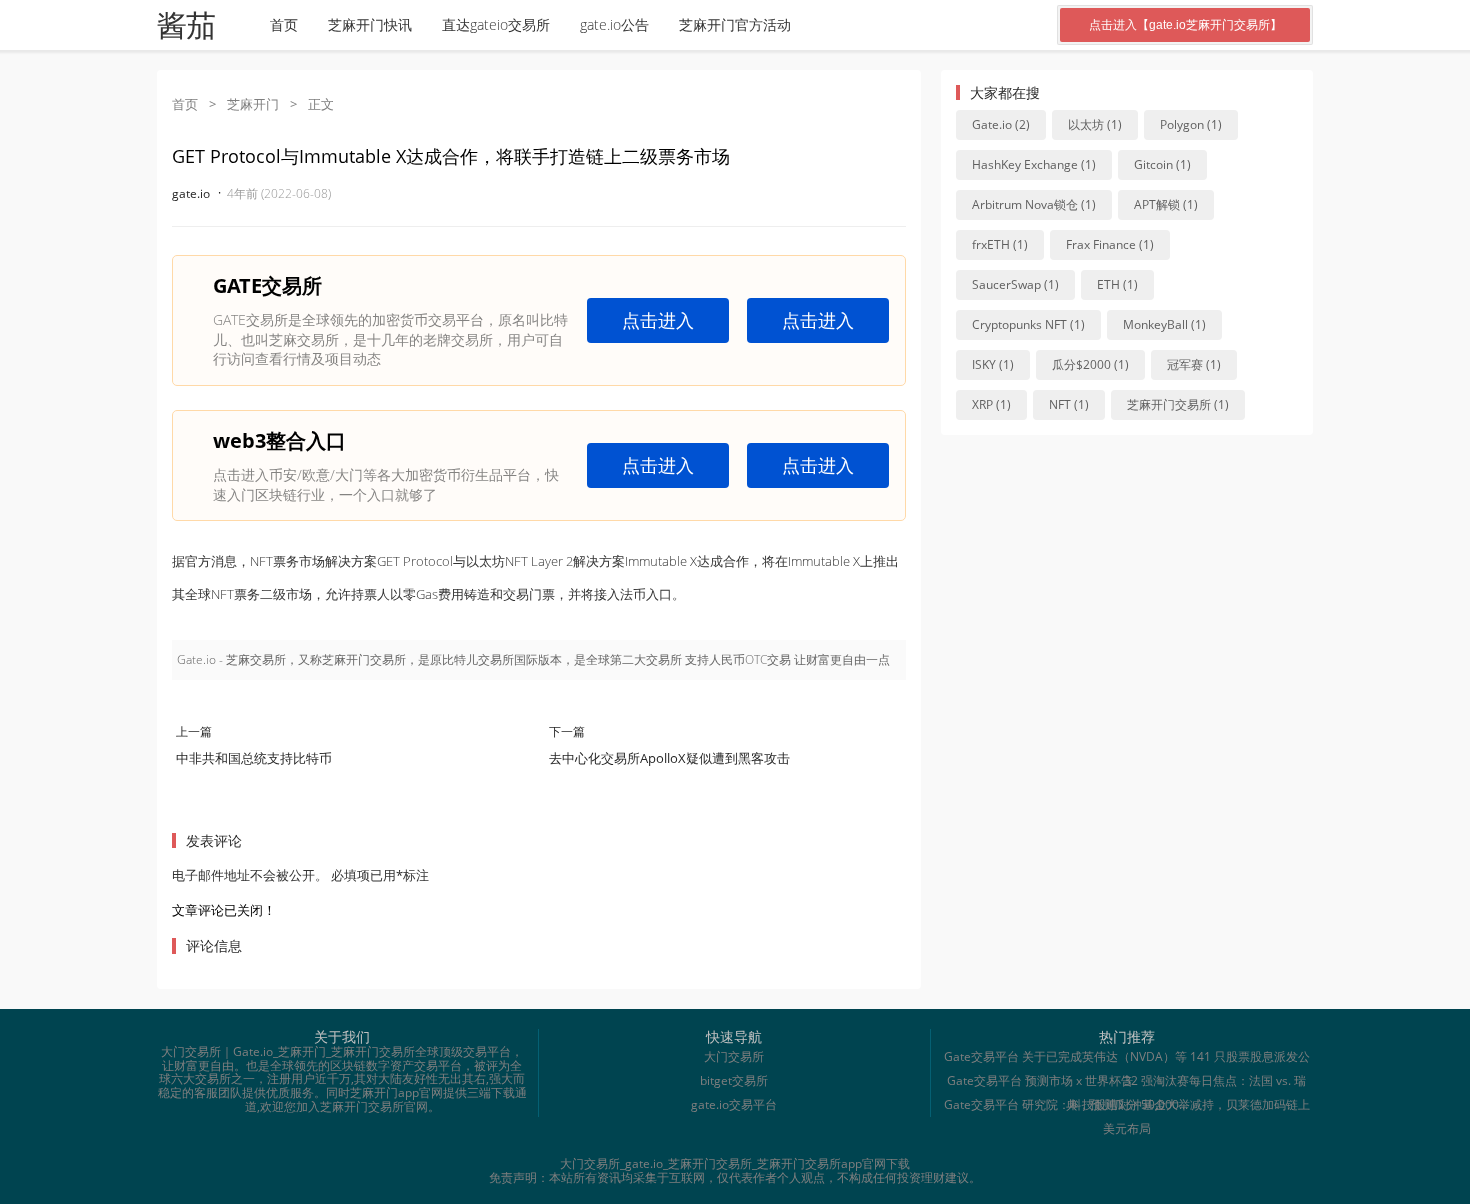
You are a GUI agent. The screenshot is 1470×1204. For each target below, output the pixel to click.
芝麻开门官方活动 (735, 24)
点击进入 (658, 320)
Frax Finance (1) (1110, 244)
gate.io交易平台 (734, 1104)
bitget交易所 (734, 1080)
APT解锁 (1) (1166, 204)
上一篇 (194, 731)
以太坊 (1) (1095, 124)
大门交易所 (734, 1056)
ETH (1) (1117, 284)
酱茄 (186, 25)
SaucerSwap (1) (1015, 284)
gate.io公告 (614, 24)
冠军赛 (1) (1194, 364)
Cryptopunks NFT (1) (1028, 324)
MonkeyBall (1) (1164, 324)
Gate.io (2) (1001, 124)
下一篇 (567, 731)
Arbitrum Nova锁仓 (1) (1034, 204)
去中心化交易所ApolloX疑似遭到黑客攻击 (669, 758)
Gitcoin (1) (1162, 164)
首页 (284, 24)
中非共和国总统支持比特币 (254, 758)
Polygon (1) (1191, 124)
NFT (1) (1069, 404)
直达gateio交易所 (496, 24)
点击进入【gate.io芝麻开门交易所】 (1185, 25)
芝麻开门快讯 (370, 24)
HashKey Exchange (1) (1034, 164)
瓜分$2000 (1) (1090, 364)
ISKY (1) (993, 364)
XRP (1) (991, 404)
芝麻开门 (253, 104)
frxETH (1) (1000, 244)
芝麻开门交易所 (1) (1178, 404)
